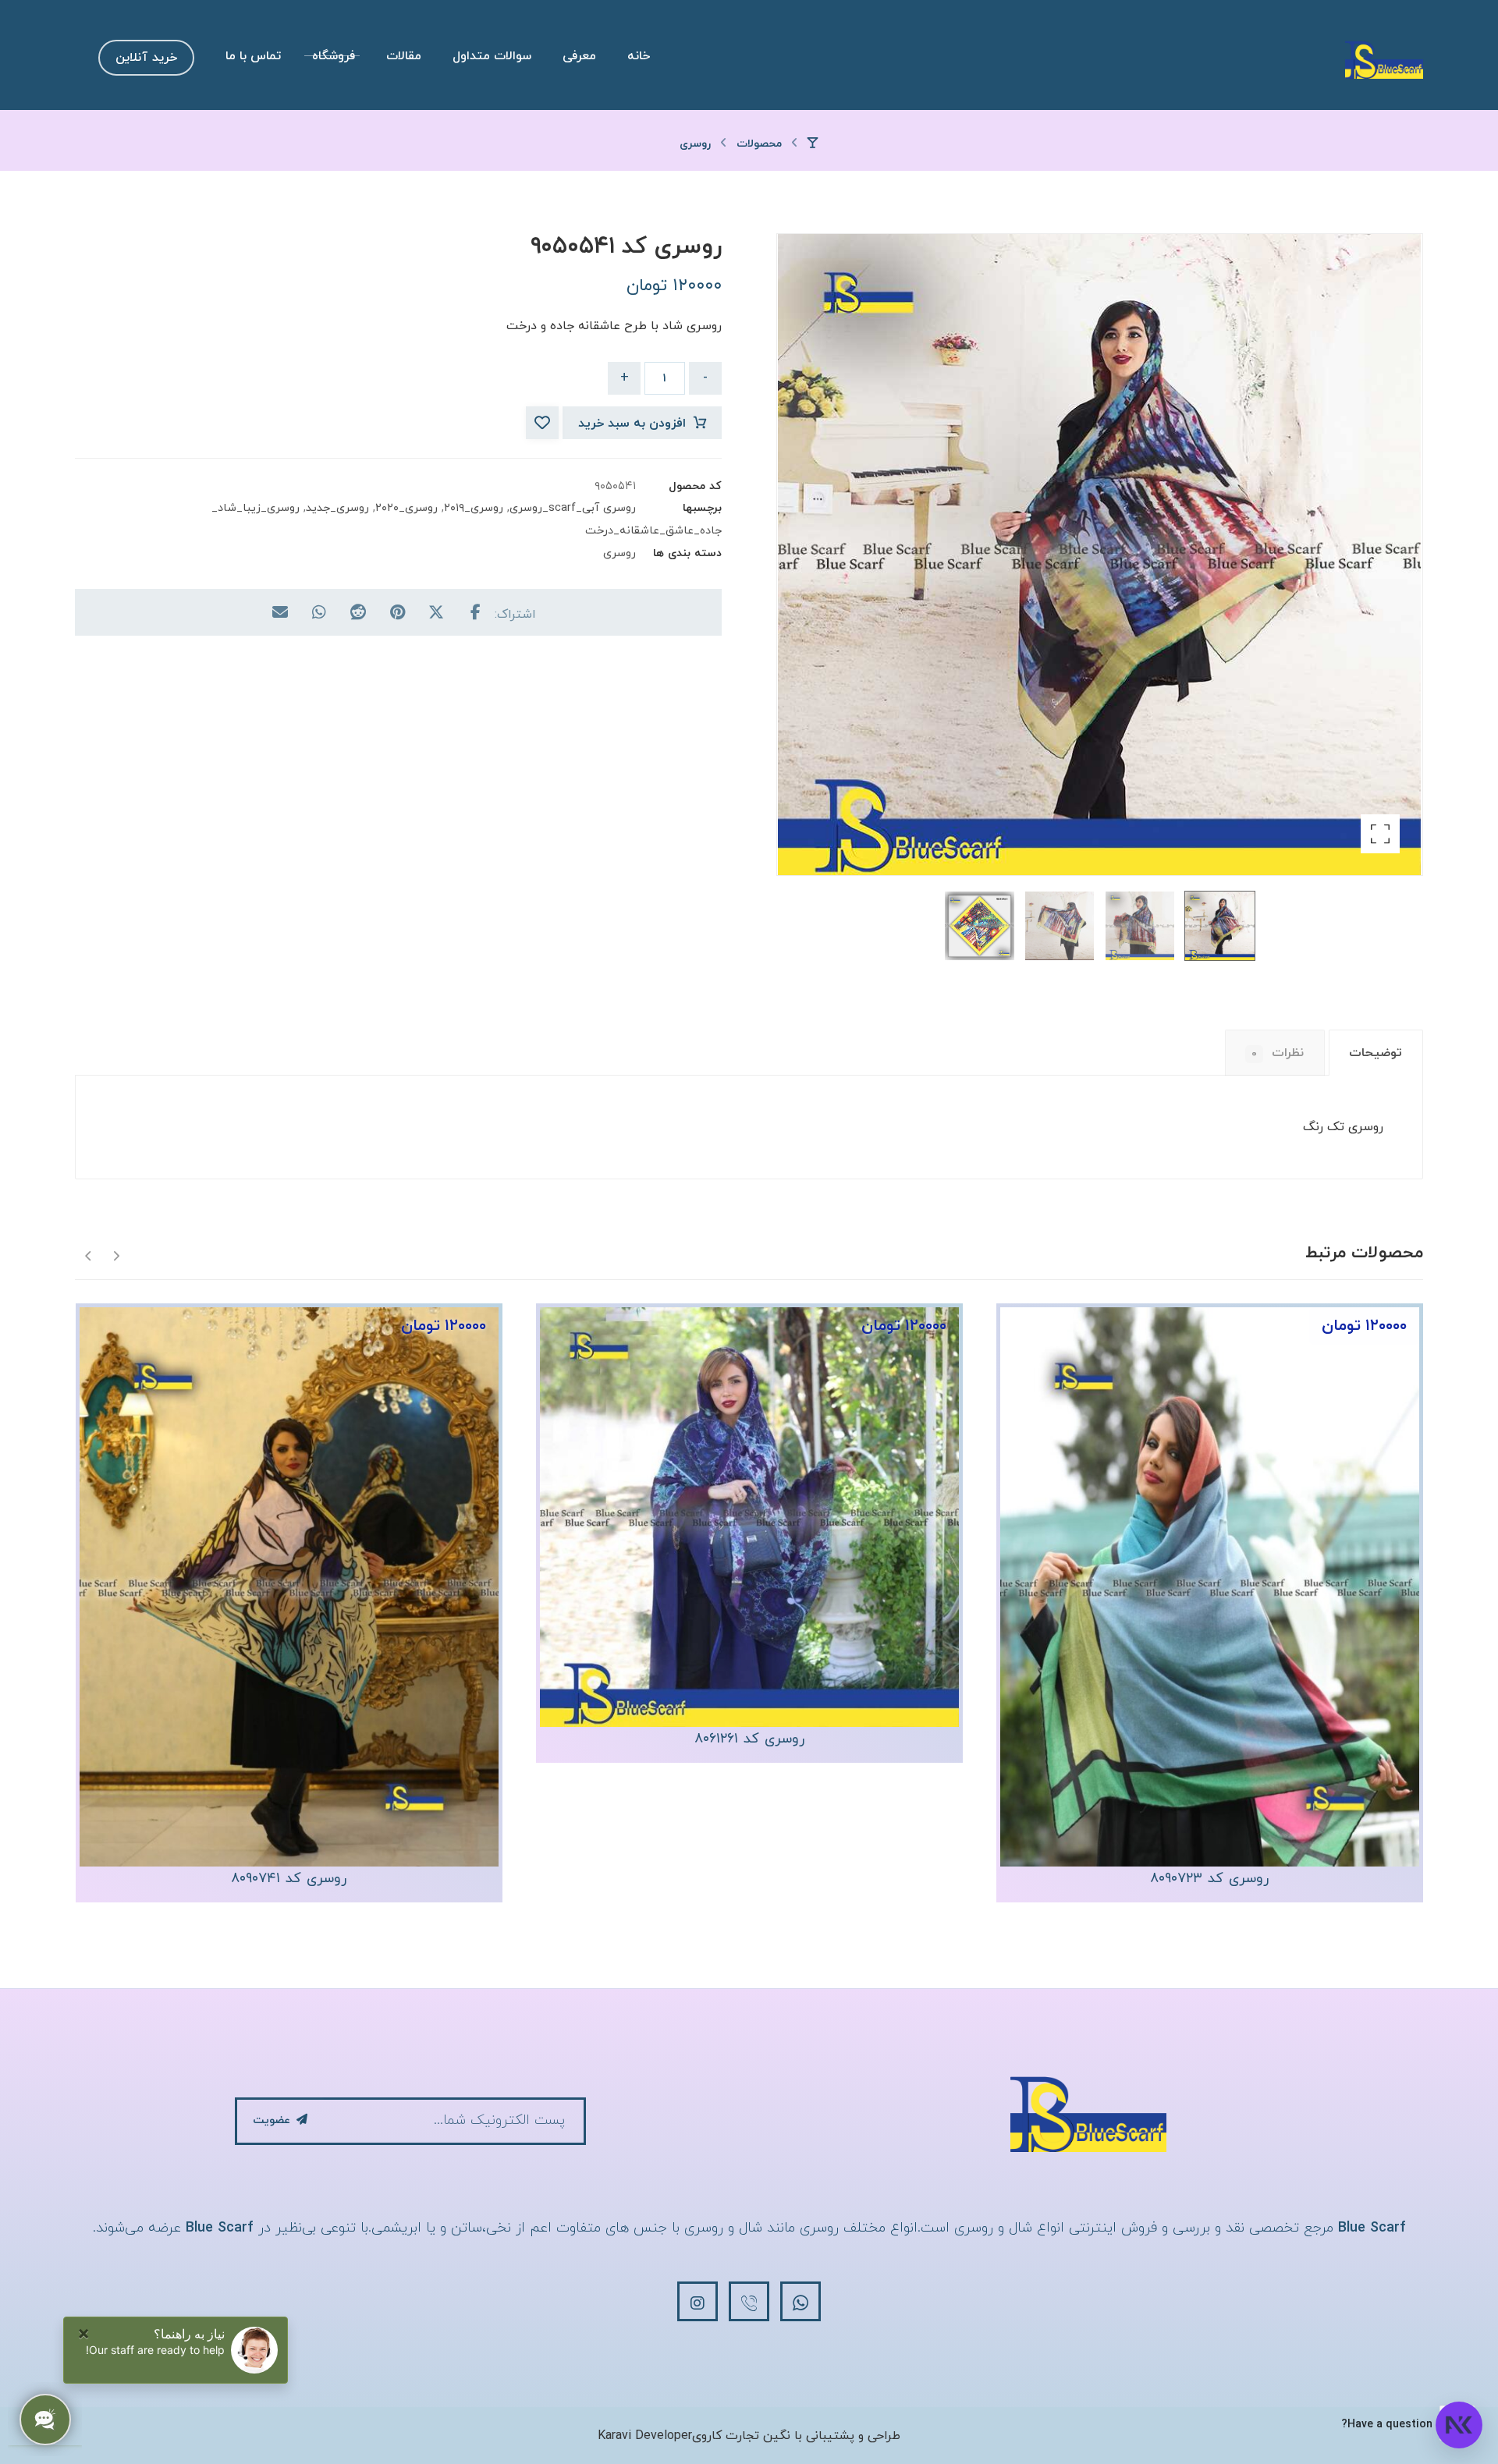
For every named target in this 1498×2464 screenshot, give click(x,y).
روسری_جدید (337, 508)
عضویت (272, 2120)
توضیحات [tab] (1376, 1053)
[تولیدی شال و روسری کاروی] (1384, 59)
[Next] (89, 1255)
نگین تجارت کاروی (741, 2436)
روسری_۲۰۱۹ (474, 508)
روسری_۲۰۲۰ (406, 508)
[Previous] (116, 1255)
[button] (1380, 834)
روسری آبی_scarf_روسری (573, 508)
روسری (619, 553)
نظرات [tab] (1278, 1053)
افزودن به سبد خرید (632, 424)
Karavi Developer (645, 2436)
